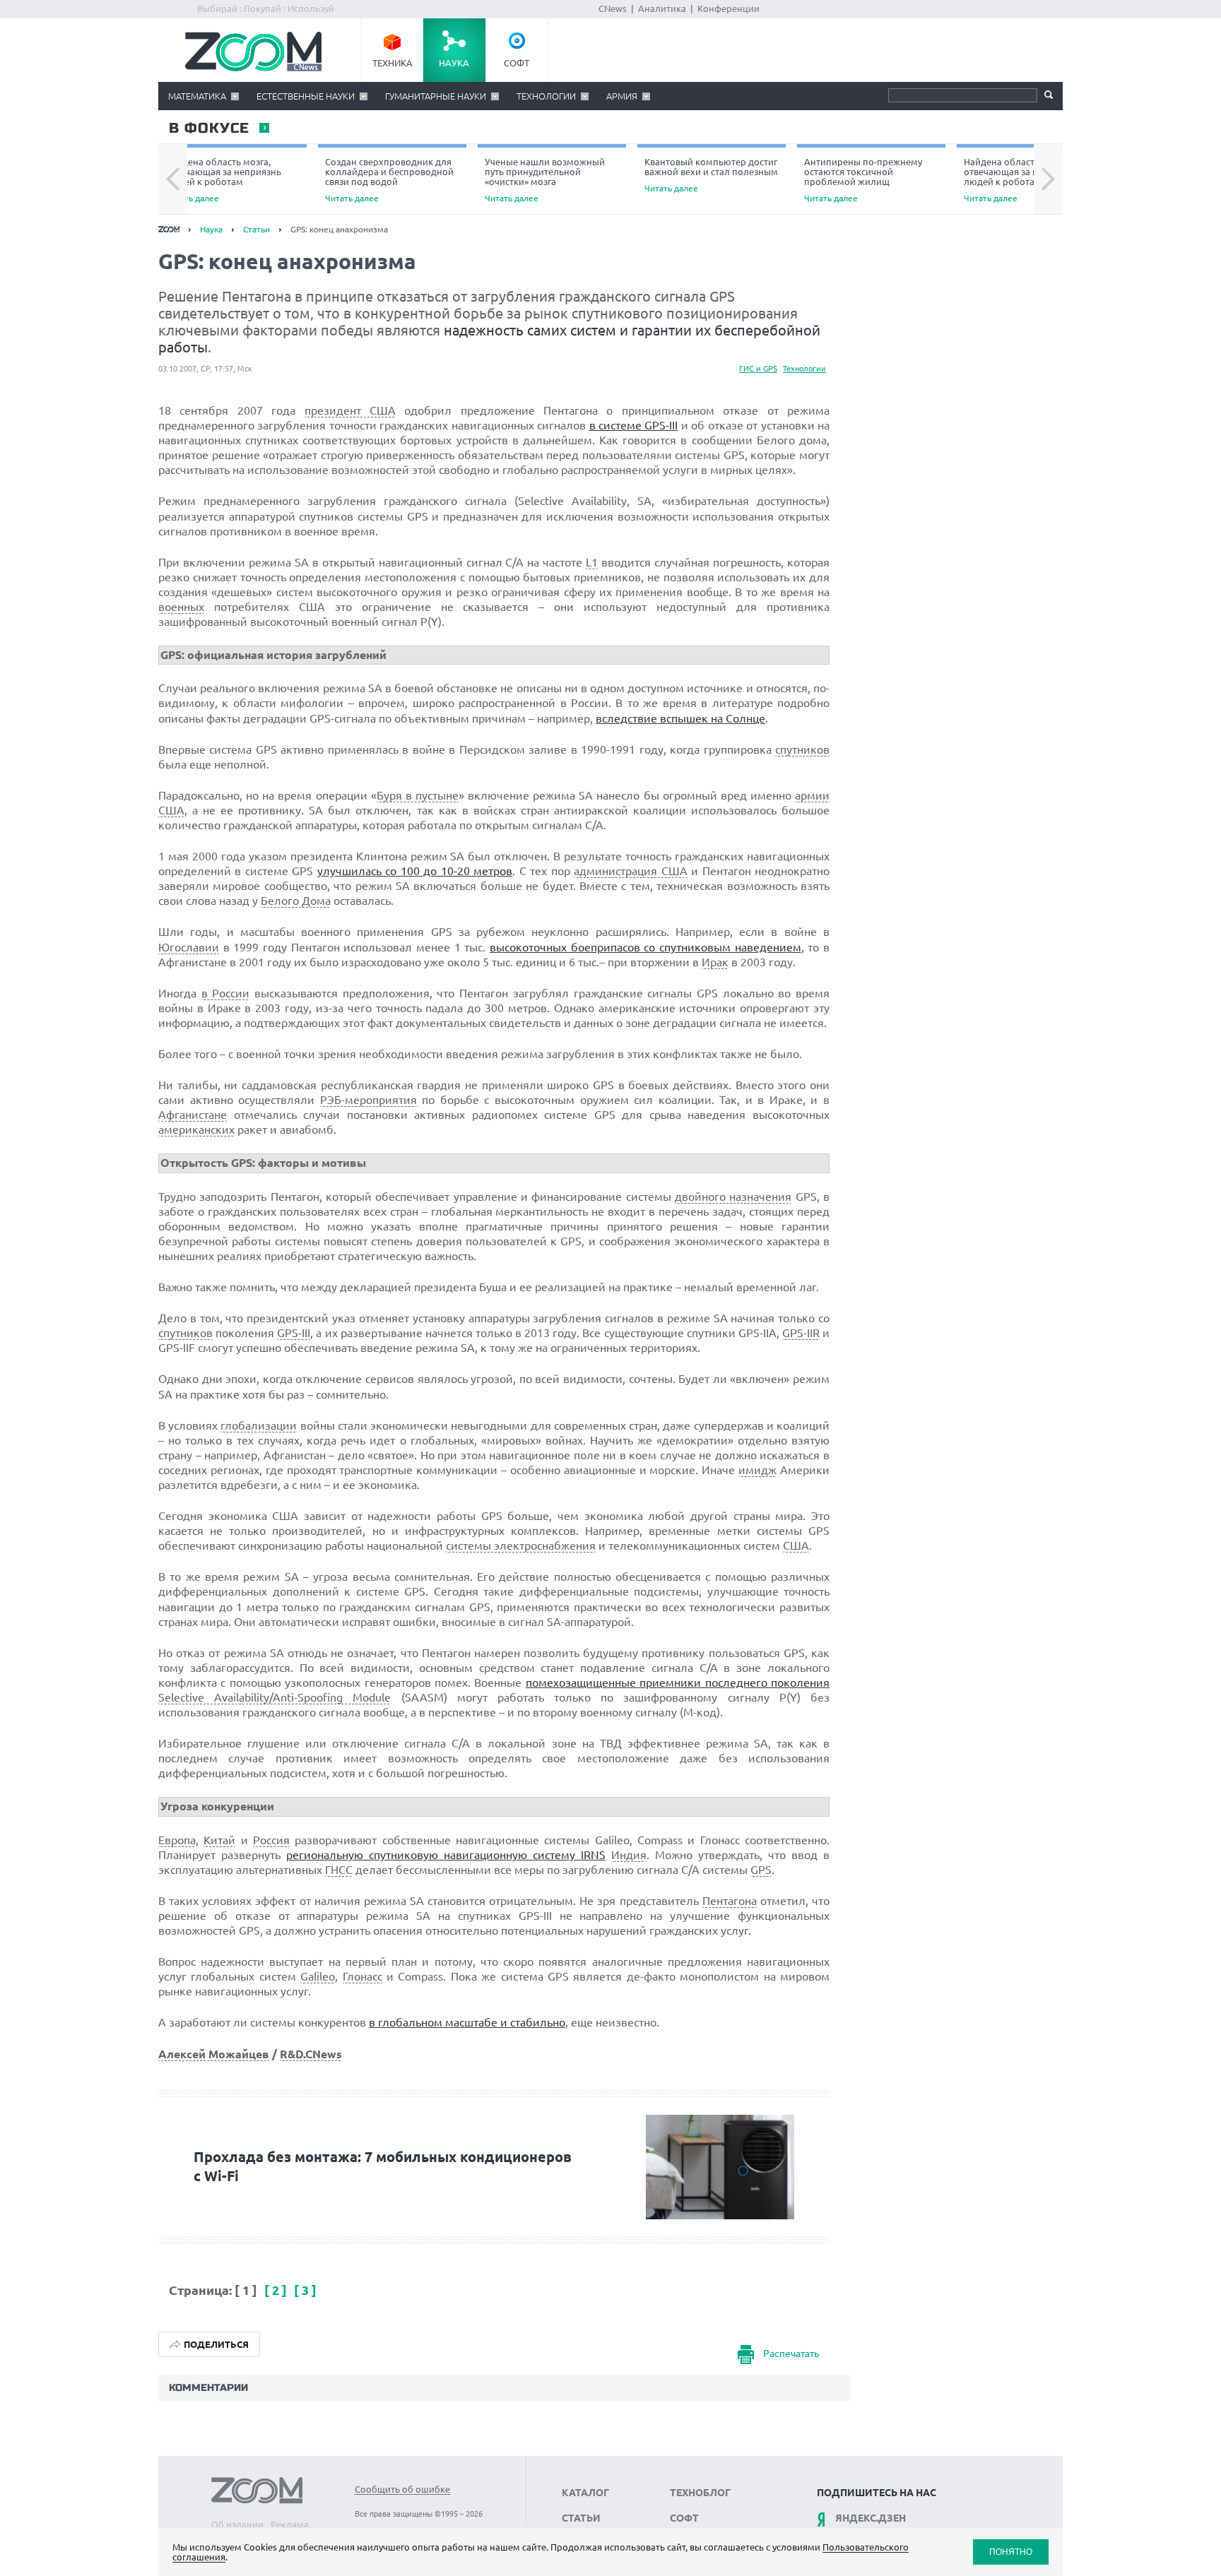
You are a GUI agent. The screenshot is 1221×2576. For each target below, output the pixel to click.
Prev (173, 179)
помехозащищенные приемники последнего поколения (678, 1682)
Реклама (290, 2524)
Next (1048, 179)
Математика (197, 96)
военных (181, 607)
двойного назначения (733, 1197)
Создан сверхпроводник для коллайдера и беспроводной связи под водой (389, 180)
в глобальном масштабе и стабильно (467, 2022)
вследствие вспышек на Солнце (680, 718)
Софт (517, 63)
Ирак (715, 962)
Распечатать (791, 2354)
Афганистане (193, 1115)
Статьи (256, 229)
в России (226, 993)
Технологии (546, 96)
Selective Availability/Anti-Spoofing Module (275, 1697)
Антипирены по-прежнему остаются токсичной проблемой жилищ (863, 180)
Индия (629, 1855)
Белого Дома (296, 901)
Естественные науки (306, 96)
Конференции (729, 8)
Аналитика (662, 8)
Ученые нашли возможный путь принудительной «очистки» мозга (545, 180)
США (796, 1545)
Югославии (189, 947)
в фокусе (208, 129)
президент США (350, 410)
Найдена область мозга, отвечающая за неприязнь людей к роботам (223, 180)
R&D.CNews (311, 2054)
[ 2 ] (277, 2290)
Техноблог (700, 2493)
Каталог (585, 2493)
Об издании (237, 2524)
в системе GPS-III (634, 425)
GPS (761, 1870)
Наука (454, 63)
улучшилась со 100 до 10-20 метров (415, 871)
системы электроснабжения (521, 1545)
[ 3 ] (305, 2290)
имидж (757, 1470)
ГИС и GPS (758, 369)
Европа (177, 1840)
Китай (219, 1840)
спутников (802, 749)
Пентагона (730, 1901)
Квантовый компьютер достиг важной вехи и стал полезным (711, 175)
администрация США (630, 871)
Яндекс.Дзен (871, 2518)
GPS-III (294, 1333)
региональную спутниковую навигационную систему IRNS (446, 1855)
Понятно (1011, 2552)
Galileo (318, 1976)
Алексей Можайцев (214, 2054)
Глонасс (362, 1976)
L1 (592, 562)
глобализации (259, 1425)
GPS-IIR (801, 1333)
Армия (622, 96)
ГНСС (339, 1870)
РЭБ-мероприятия (368, 1100)
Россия (271, 1840)
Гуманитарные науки (436, 96)
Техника (393, 63)
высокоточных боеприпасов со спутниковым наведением (645, 947)
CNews (613, 8)
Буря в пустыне (418, 795)
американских (196, 1129)
